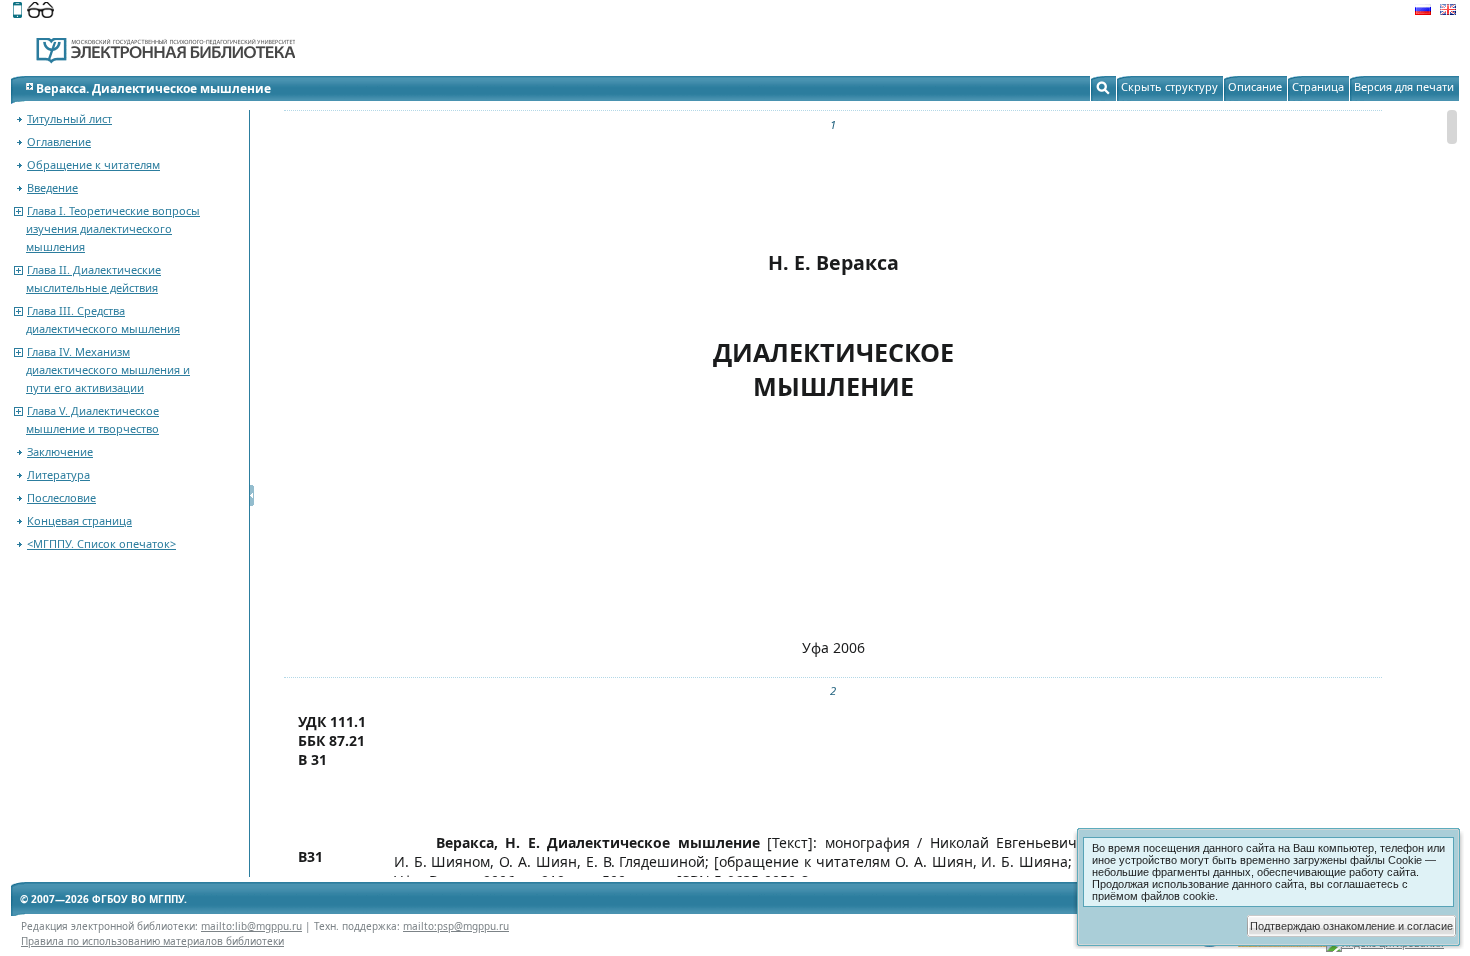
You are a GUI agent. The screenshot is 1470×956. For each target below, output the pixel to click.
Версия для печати (1404, 86)
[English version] (1448, 12)
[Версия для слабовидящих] (40, 12)
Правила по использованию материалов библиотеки (152, 941)
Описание (1255, 86)
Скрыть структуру (1169, 86)
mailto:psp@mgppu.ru (456, 926)
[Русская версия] (1423, 12)
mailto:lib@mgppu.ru (251, 926)
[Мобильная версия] (17, 12)
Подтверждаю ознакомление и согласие (1351, 926)
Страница (1318, 86)
